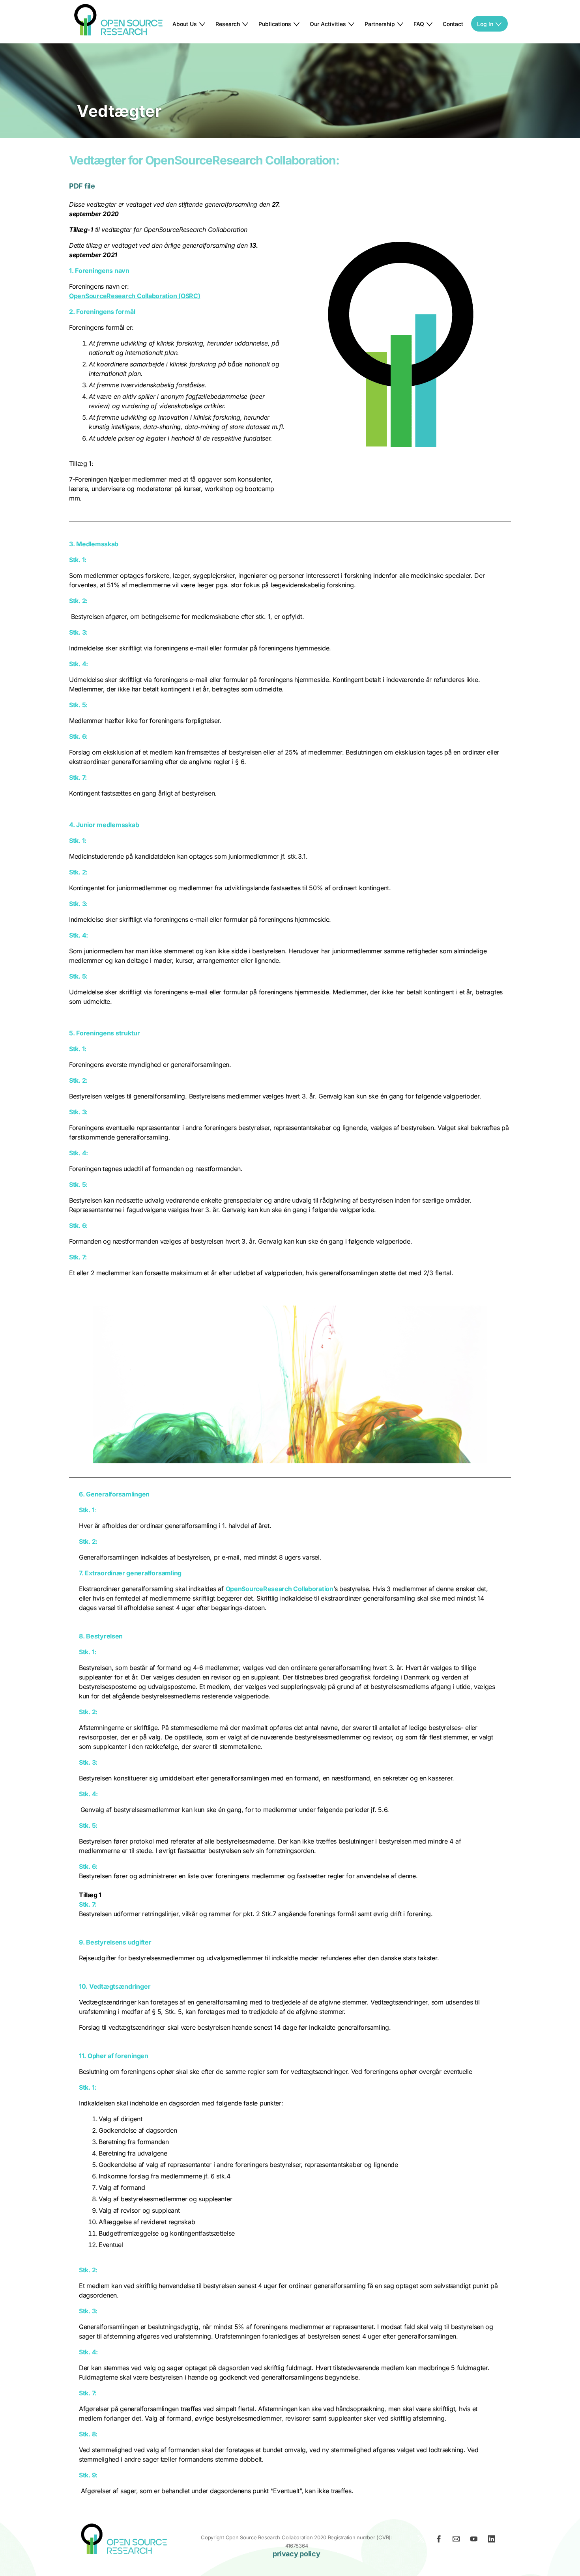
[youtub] (476, 2541)
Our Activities (328, 24)
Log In (485, 24)
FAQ (419, 24)
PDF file (82, 186)
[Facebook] (441, 2541)
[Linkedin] (494, 2541)
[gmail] (458, 2541)
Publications (275, 24)
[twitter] (423, 2541)
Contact (453, 24)
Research (228, 24)
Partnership (380, 24)
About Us (185, 24)
